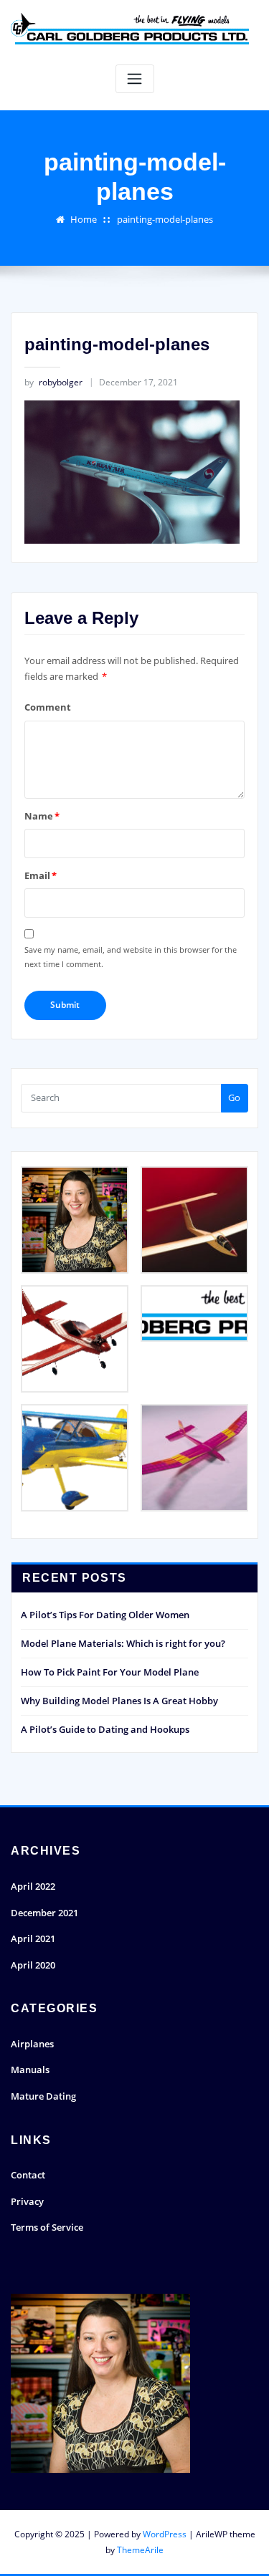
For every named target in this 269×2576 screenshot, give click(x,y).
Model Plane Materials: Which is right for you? (123, 1643)
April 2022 (33, 1886)
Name (42, 816)
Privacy (27, 2201)
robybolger (53, 382)
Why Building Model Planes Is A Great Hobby (119, 1701)
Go (234, 1097)
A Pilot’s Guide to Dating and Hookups (105, 1729)
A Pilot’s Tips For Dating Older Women (105, 1615)
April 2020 (33, 1965)
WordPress (165, 2534)
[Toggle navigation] (135, 79)
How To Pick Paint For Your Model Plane (110, 1672)
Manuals (30, 2070)
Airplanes (32, 2044)
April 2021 (33, 1938)
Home (84, 219)
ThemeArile (140, 2550)
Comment (48, 707)
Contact (28, 2175)
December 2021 (44, 1913)
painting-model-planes (165, 219)
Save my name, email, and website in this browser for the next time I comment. (131, 957)
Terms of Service (47, 2227)
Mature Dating (43, 2096)
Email (41, 875)
